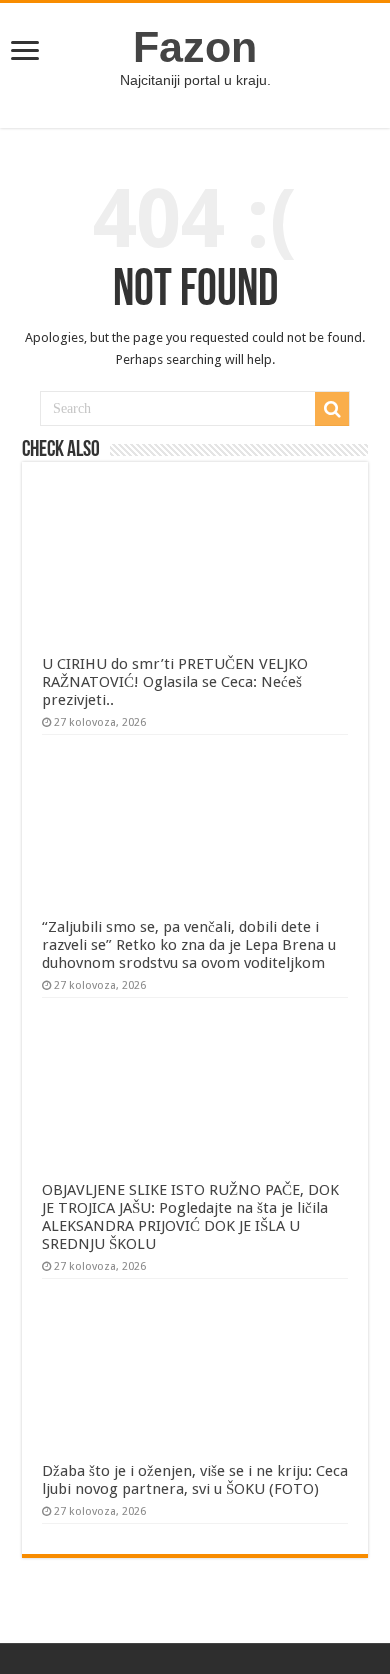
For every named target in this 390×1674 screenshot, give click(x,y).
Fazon (195, 47)
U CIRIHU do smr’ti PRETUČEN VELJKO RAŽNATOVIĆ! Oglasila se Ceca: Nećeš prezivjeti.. (175, 682)
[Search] (332, 409)
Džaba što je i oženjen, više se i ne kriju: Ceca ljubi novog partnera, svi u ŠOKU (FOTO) (195, 1480)
